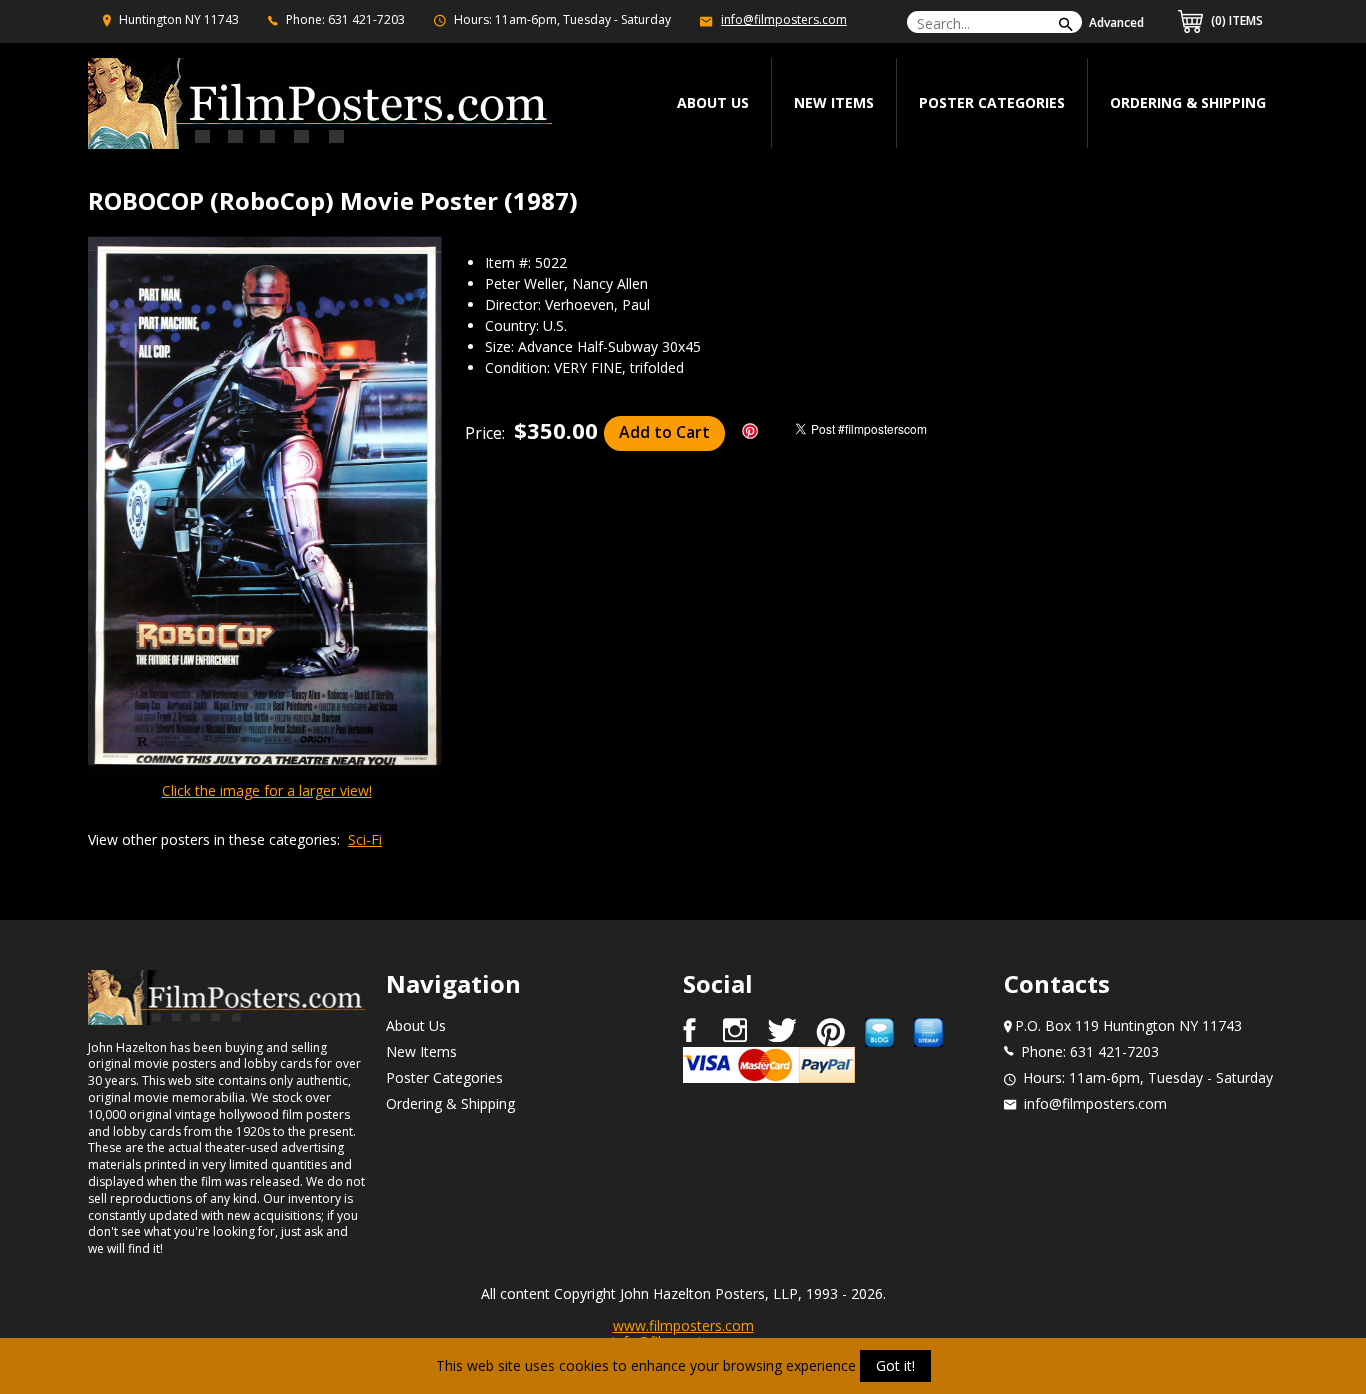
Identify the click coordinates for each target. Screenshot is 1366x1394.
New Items (834, 102)
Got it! (895, 1365)
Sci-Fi (365, 839)
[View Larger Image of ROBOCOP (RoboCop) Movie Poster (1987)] (266, 505)
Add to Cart (664, 432)
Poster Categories (992, 102)
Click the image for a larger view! (267, 790)
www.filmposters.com (683, 1325)
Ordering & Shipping (1188, 102)
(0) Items (1235, 20)
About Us (416, 1025)
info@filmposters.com (784, 19)
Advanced (1116, 22)
